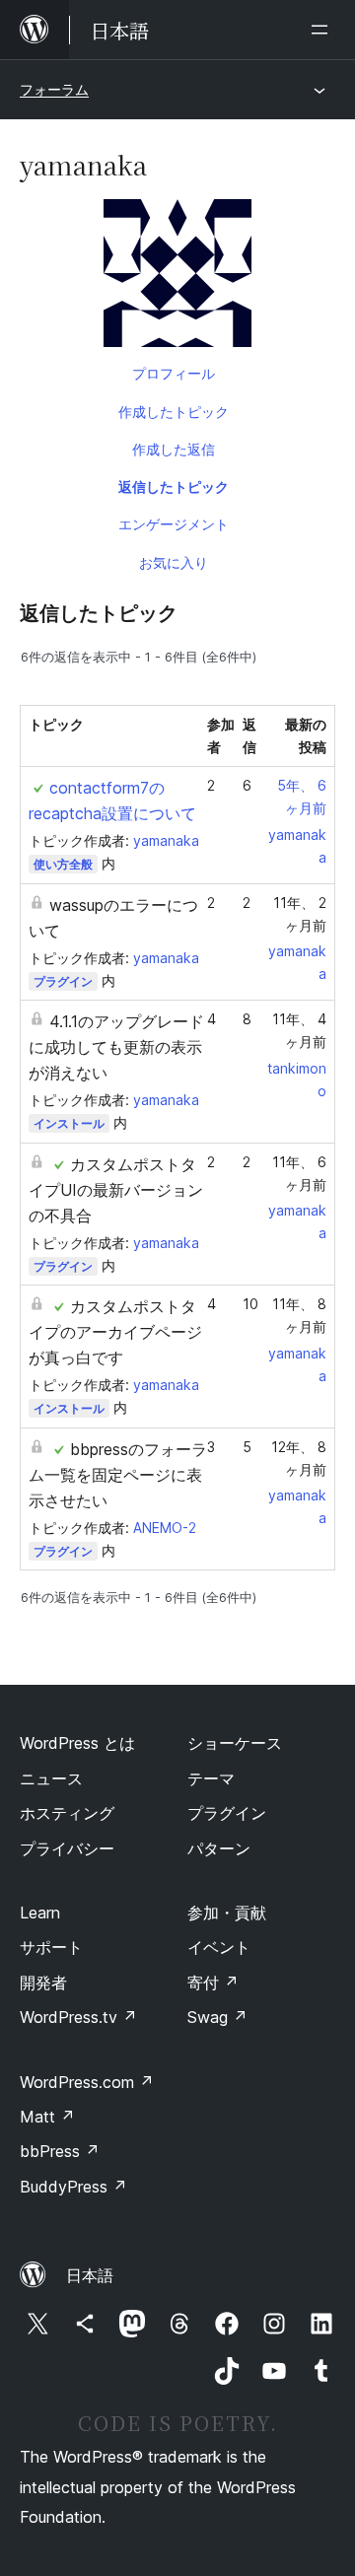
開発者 (43, 1983)
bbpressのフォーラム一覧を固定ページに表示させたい (118, 1475)
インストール (69, 1123)
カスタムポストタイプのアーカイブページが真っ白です (115, 1332)
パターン (219, 1848)
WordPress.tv (78, 2017)
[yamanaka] (177, 277)
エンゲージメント (174, 524)
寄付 (213, 1983)
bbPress (60, 2151)
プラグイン (63, 981)
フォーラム (54, 89)
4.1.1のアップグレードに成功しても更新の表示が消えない (116, 1047)
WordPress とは (77, 1743)
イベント (219, 1947)
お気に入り (174, 562)
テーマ (211, 1778)
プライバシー (67, 1848)
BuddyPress (73, 2187)
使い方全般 (63, 864)
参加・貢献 (227, 1913)
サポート (51, 1947)
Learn (40, 1913)
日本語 (90, 2275)
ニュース (51, 1778)
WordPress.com (87, 2082)
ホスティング (67, 1813)
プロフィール (174, 373)
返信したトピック (174, 487)
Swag (217, 2017)
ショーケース (235, 1743)
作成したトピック (174, 412)
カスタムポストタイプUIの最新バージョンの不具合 (116, 1190)
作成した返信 (174, 449)
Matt (47, 2117)
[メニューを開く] (323, 30)
